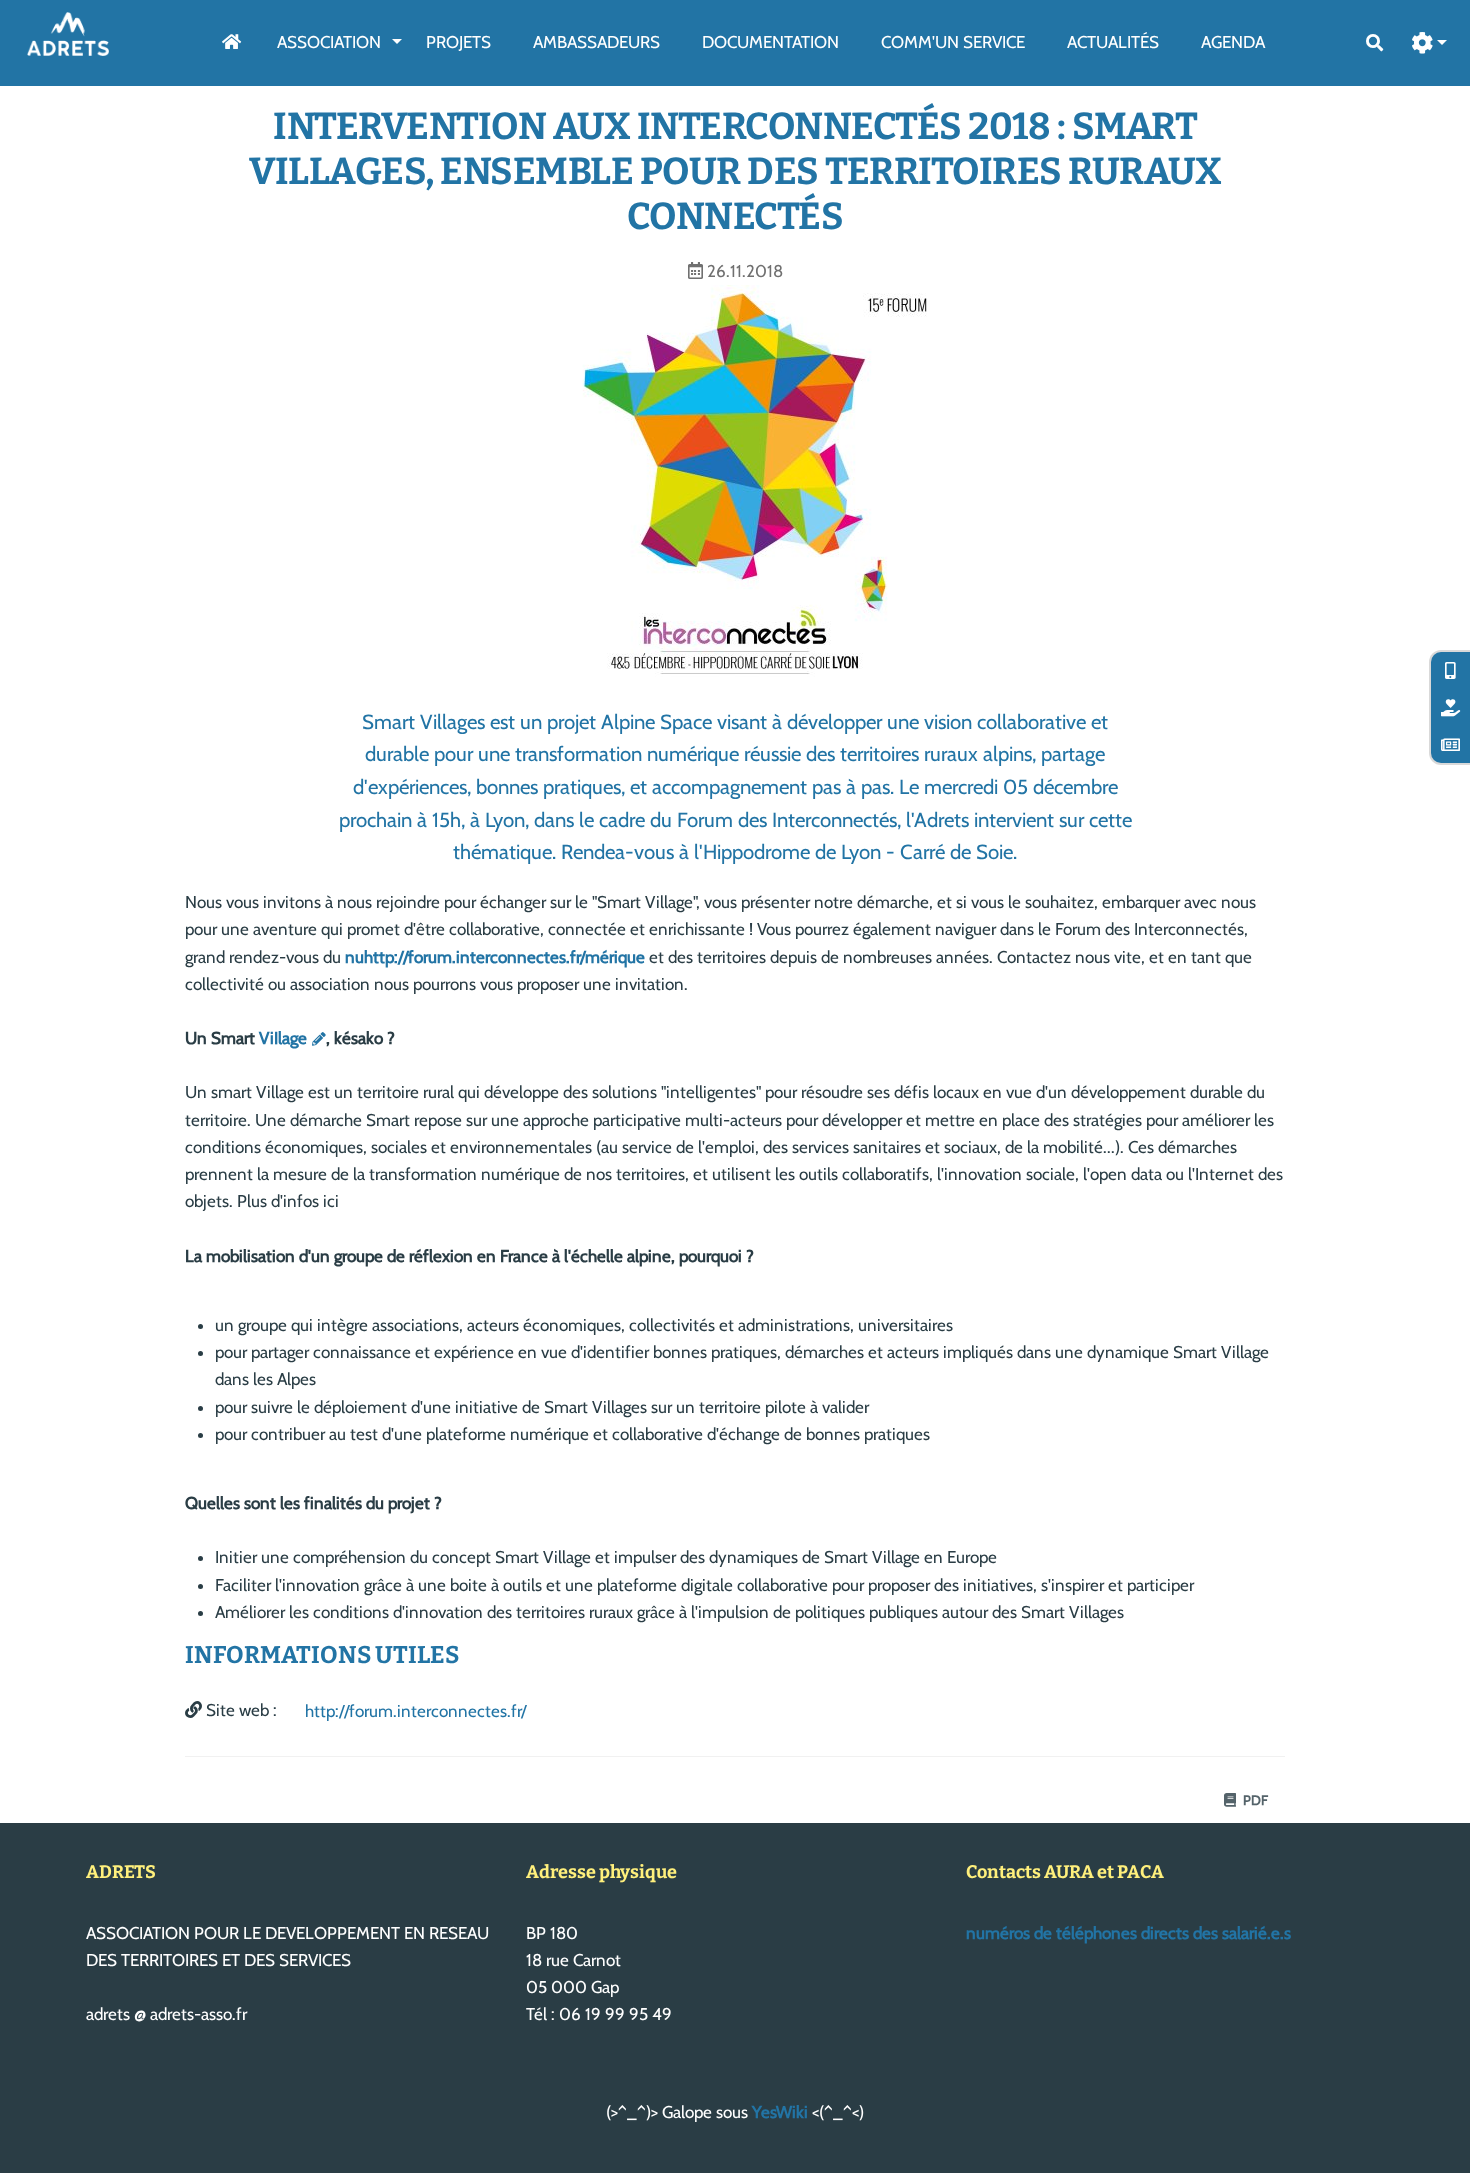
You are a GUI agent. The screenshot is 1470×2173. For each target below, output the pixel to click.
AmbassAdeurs (596, 42)
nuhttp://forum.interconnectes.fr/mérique (495, 957)
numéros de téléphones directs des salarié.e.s (1128, 1933)
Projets (458, 42)
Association (329, 42)
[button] (1430, 43)
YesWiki (780, 2112)
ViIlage (283, 1038)
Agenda (1233, 42)
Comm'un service (953, 42)
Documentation (770, 42)
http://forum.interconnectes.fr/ (415, 1711)
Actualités (1113, 42)
